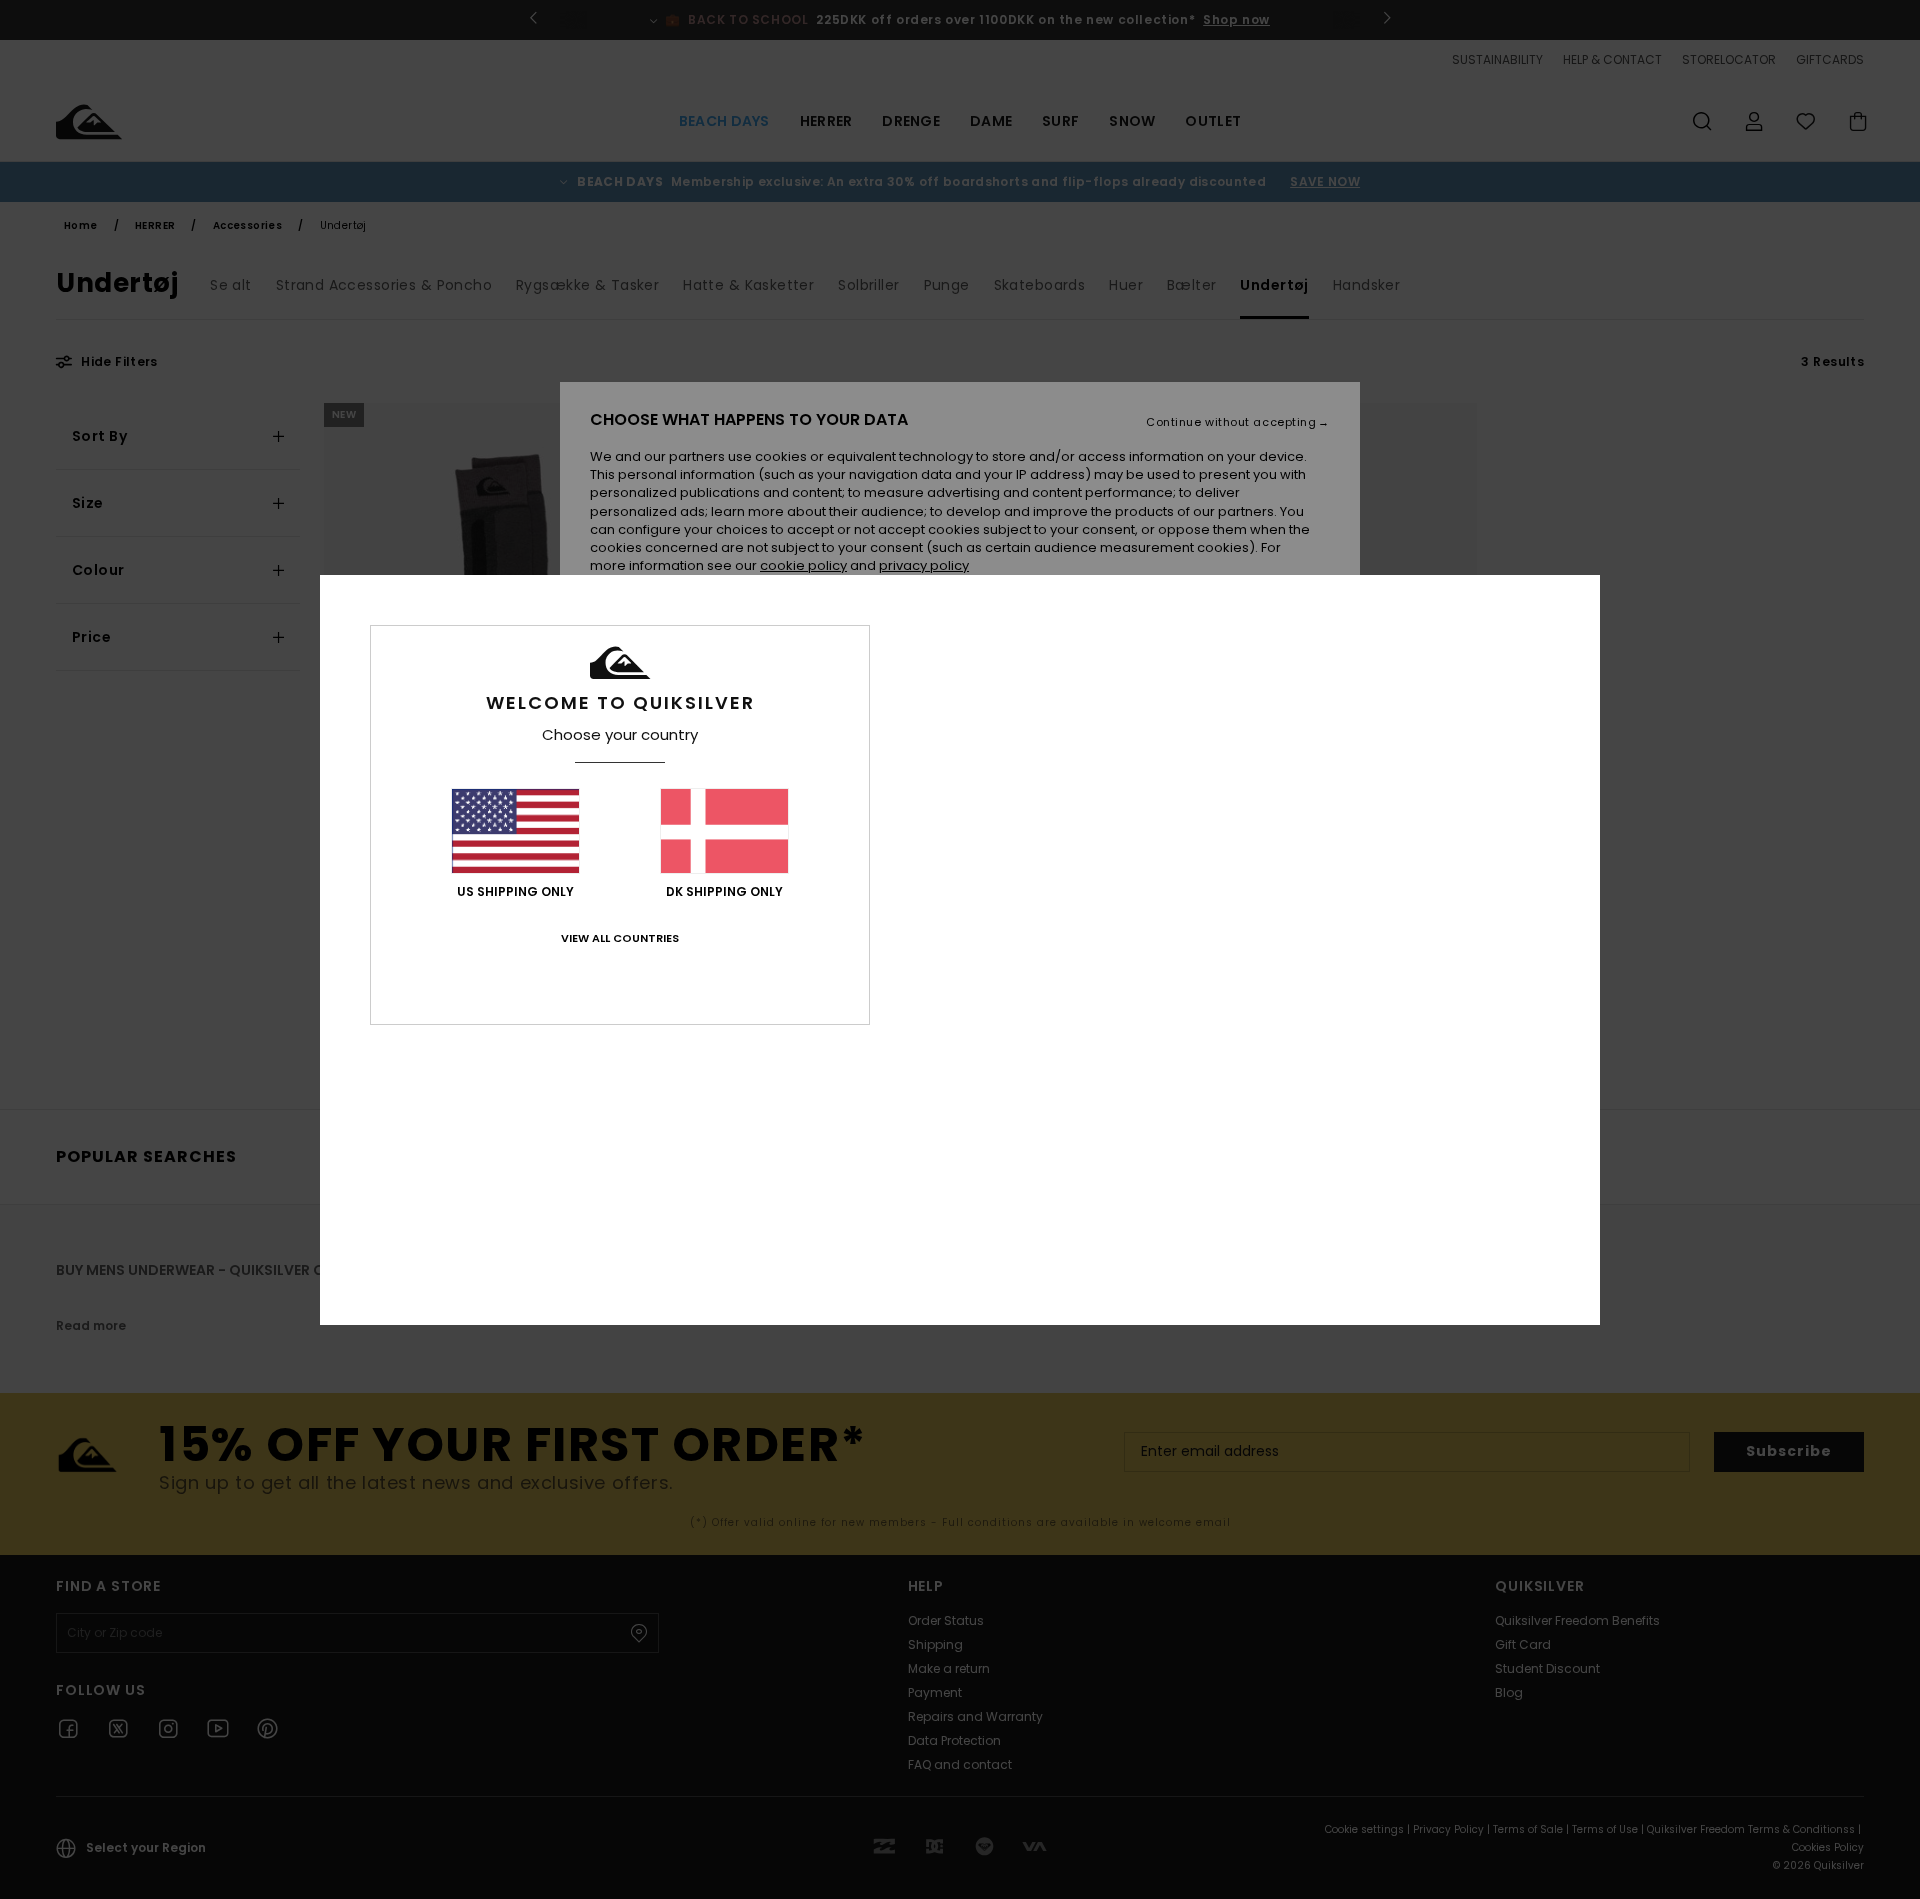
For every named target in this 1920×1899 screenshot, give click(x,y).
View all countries (620, 938)
